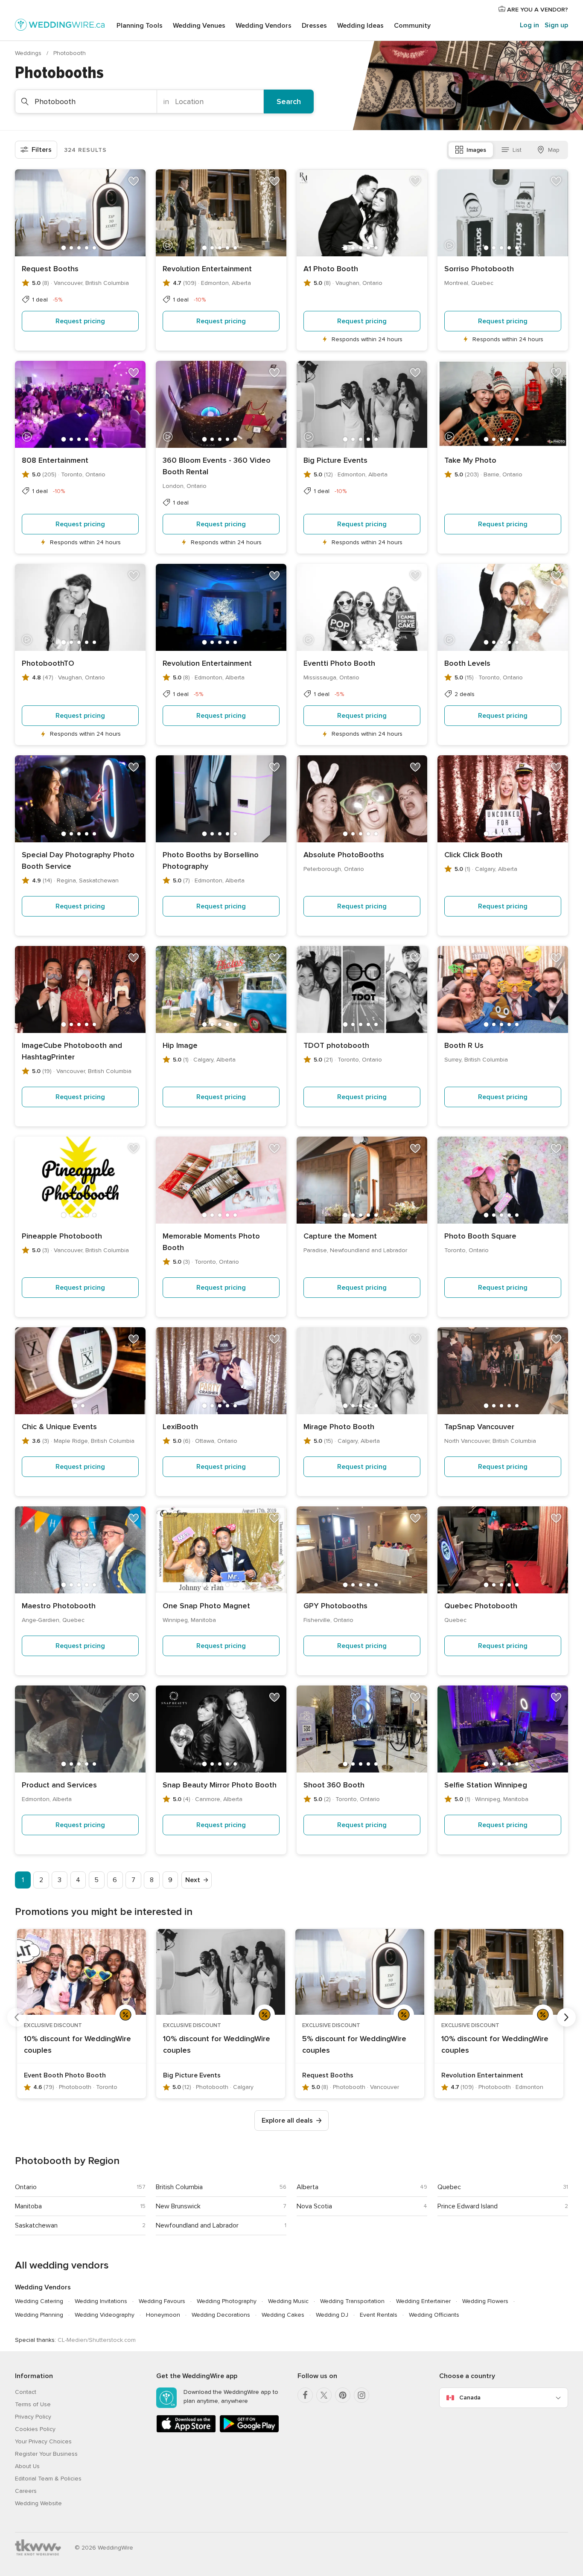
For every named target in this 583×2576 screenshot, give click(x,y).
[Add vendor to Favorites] (134, 181)
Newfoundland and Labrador (197, 2225)
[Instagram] (361, 2395)
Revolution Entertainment (207, 269)
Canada (470, 2398)
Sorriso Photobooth (479, 269)
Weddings (29, 53)
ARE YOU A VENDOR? (537, 10)
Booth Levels (467, 663)
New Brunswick (178, 2206)
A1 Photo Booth (331, 269)
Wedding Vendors (264, 26)
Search (289, 102)
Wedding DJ (332, 2315)
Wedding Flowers (485, 2301)
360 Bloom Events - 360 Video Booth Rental (217, 466)
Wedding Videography (105, 2315)
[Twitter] (324, 2395)
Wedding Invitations (101, 2301)
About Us (27, 2466)
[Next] (566, 2017)
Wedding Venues (199, 26)
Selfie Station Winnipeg (486, 1785)
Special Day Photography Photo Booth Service (78, 860)
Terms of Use (33, 2404)
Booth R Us (464, 1045)
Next (193, 1880)
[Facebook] (305, 2395)
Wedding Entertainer (423, 2301)
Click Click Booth (473, 855)
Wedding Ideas (360, 26)
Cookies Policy (35, 2429)
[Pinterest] (343, 2395)
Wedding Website (38, 2503)
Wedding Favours (162, 2301)
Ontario (26, 2187)
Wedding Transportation (352, 2301)
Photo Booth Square (480, 1236)
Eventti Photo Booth (339, 663)
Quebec (449, 2187)
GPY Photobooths (335, 1606)
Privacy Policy (33, 2417)
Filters (42, 150)
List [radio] (517, 150)
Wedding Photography (227, 2301)
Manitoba (28, 2206)
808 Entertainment (55, 460)
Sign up (556, 25)
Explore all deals (287, 2121)
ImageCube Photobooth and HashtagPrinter (72, 1051)
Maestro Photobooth (59, 1606)
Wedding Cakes (283, 2315)
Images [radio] (476, 150)
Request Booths (50, 269)
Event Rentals (379, 2315)
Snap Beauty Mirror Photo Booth (220, 1785)
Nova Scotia (314, 2206)
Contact (26, 2392)
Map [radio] (554, 150)
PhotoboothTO (48, 663)
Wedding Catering (39, 2301)
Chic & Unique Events (59, 1427)
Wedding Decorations (221, 2315)
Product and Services (59, 1785)
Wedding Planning (39, 2315)
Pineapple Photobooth (62, 1236)
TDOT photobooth (336, 1045)
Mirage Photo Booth (339, 1427)
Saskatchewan (36, 2225)
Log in (529, 25)
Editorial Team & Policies (48, 2479)
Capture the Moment (340, 1236)
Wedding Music (288, 2301)
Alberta (308, 2187)
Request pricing (80, 321)
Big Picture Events (335, 460)
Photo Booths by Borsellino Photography (211, 860)
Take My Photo (470, 460)
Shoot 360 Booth (334, 1785)
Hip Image (180, 1045)
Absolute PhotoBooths (344, 855)
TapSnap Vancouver (479, 1427)
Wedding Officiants (434, 2315)
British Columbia (179, 2187)
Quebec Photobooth (481, 1606)
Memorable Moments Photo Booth (211, 1242)
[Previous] (17, 2017)
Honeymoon (163, 2315)
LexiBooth (180, 1427)
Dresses (314, 26)
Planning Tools (140, 26)
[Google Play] (249, 2431)
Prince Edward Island (468, 2206)
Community (412, 26)
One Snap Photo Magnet (206, 1606)
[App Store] (186, 2431)
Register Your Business (46, 2454)
